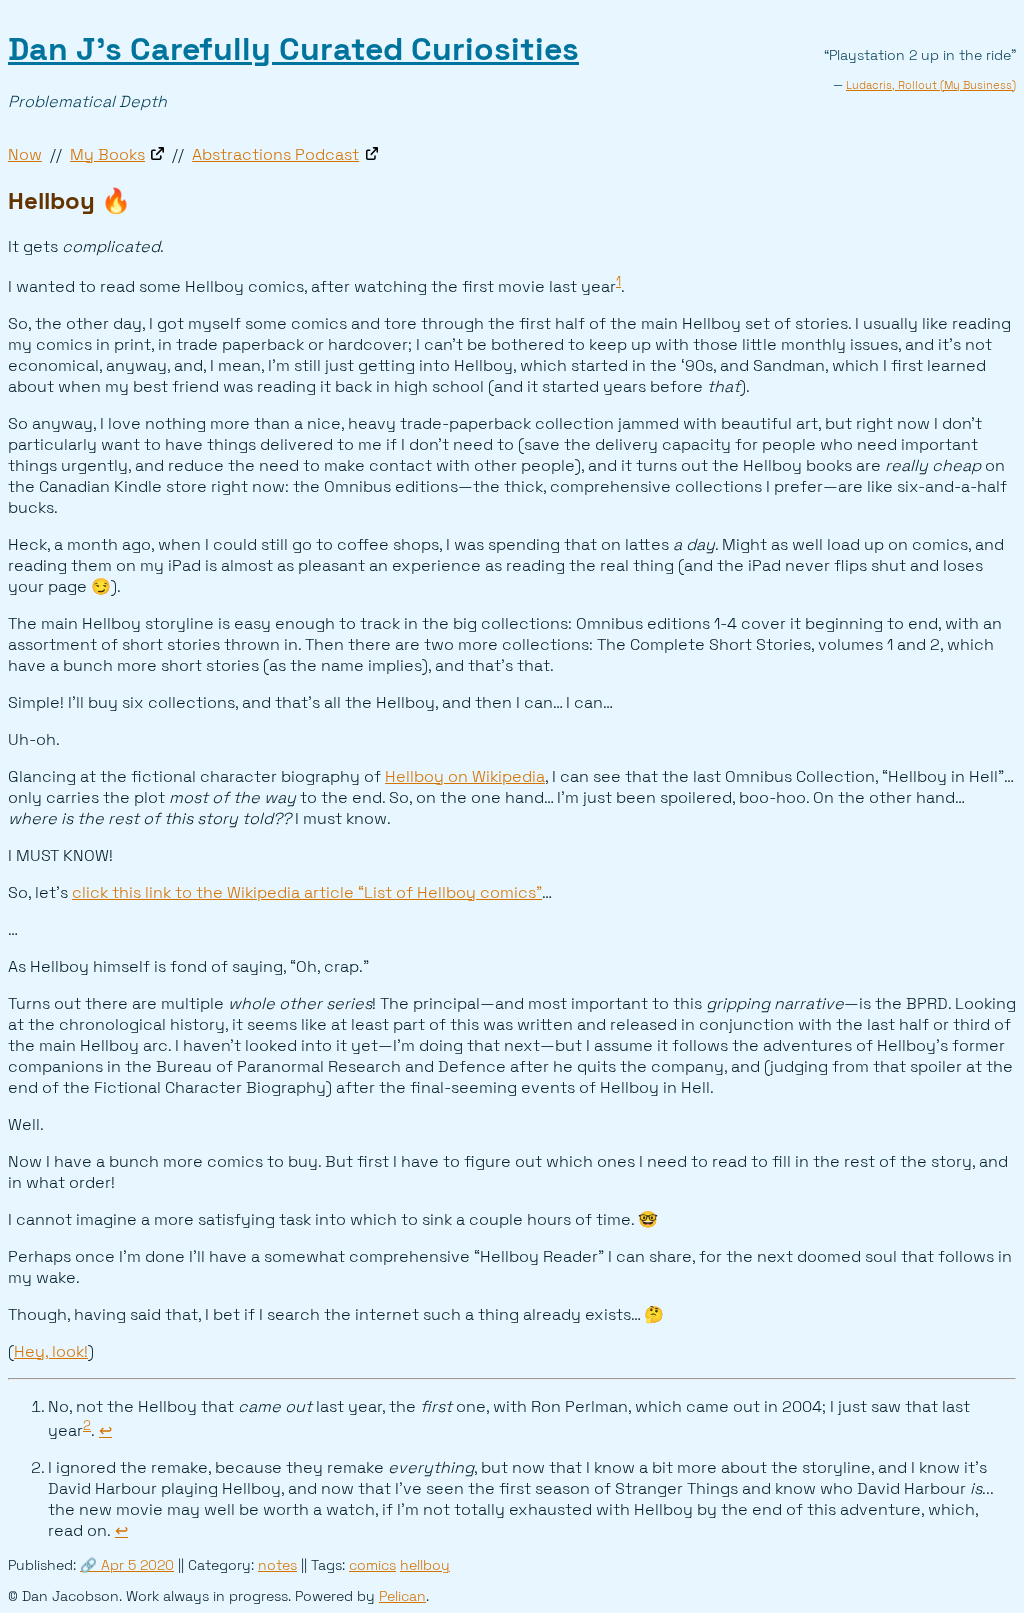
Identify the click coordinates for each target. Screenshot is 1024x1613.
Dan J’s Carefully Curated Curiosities (293, 49)
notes (277, 1565)
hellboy (425, 1565)
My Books (107, 154)
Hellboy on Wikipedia (465, 776)
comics (372, 1565)
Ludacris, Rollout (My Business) (931, 85)
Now (25, 154)
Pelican (402, 1596)
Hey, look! (51, 1351)
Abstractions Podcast (275, 154)
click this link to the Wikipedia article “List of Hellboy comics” (307, 892)
